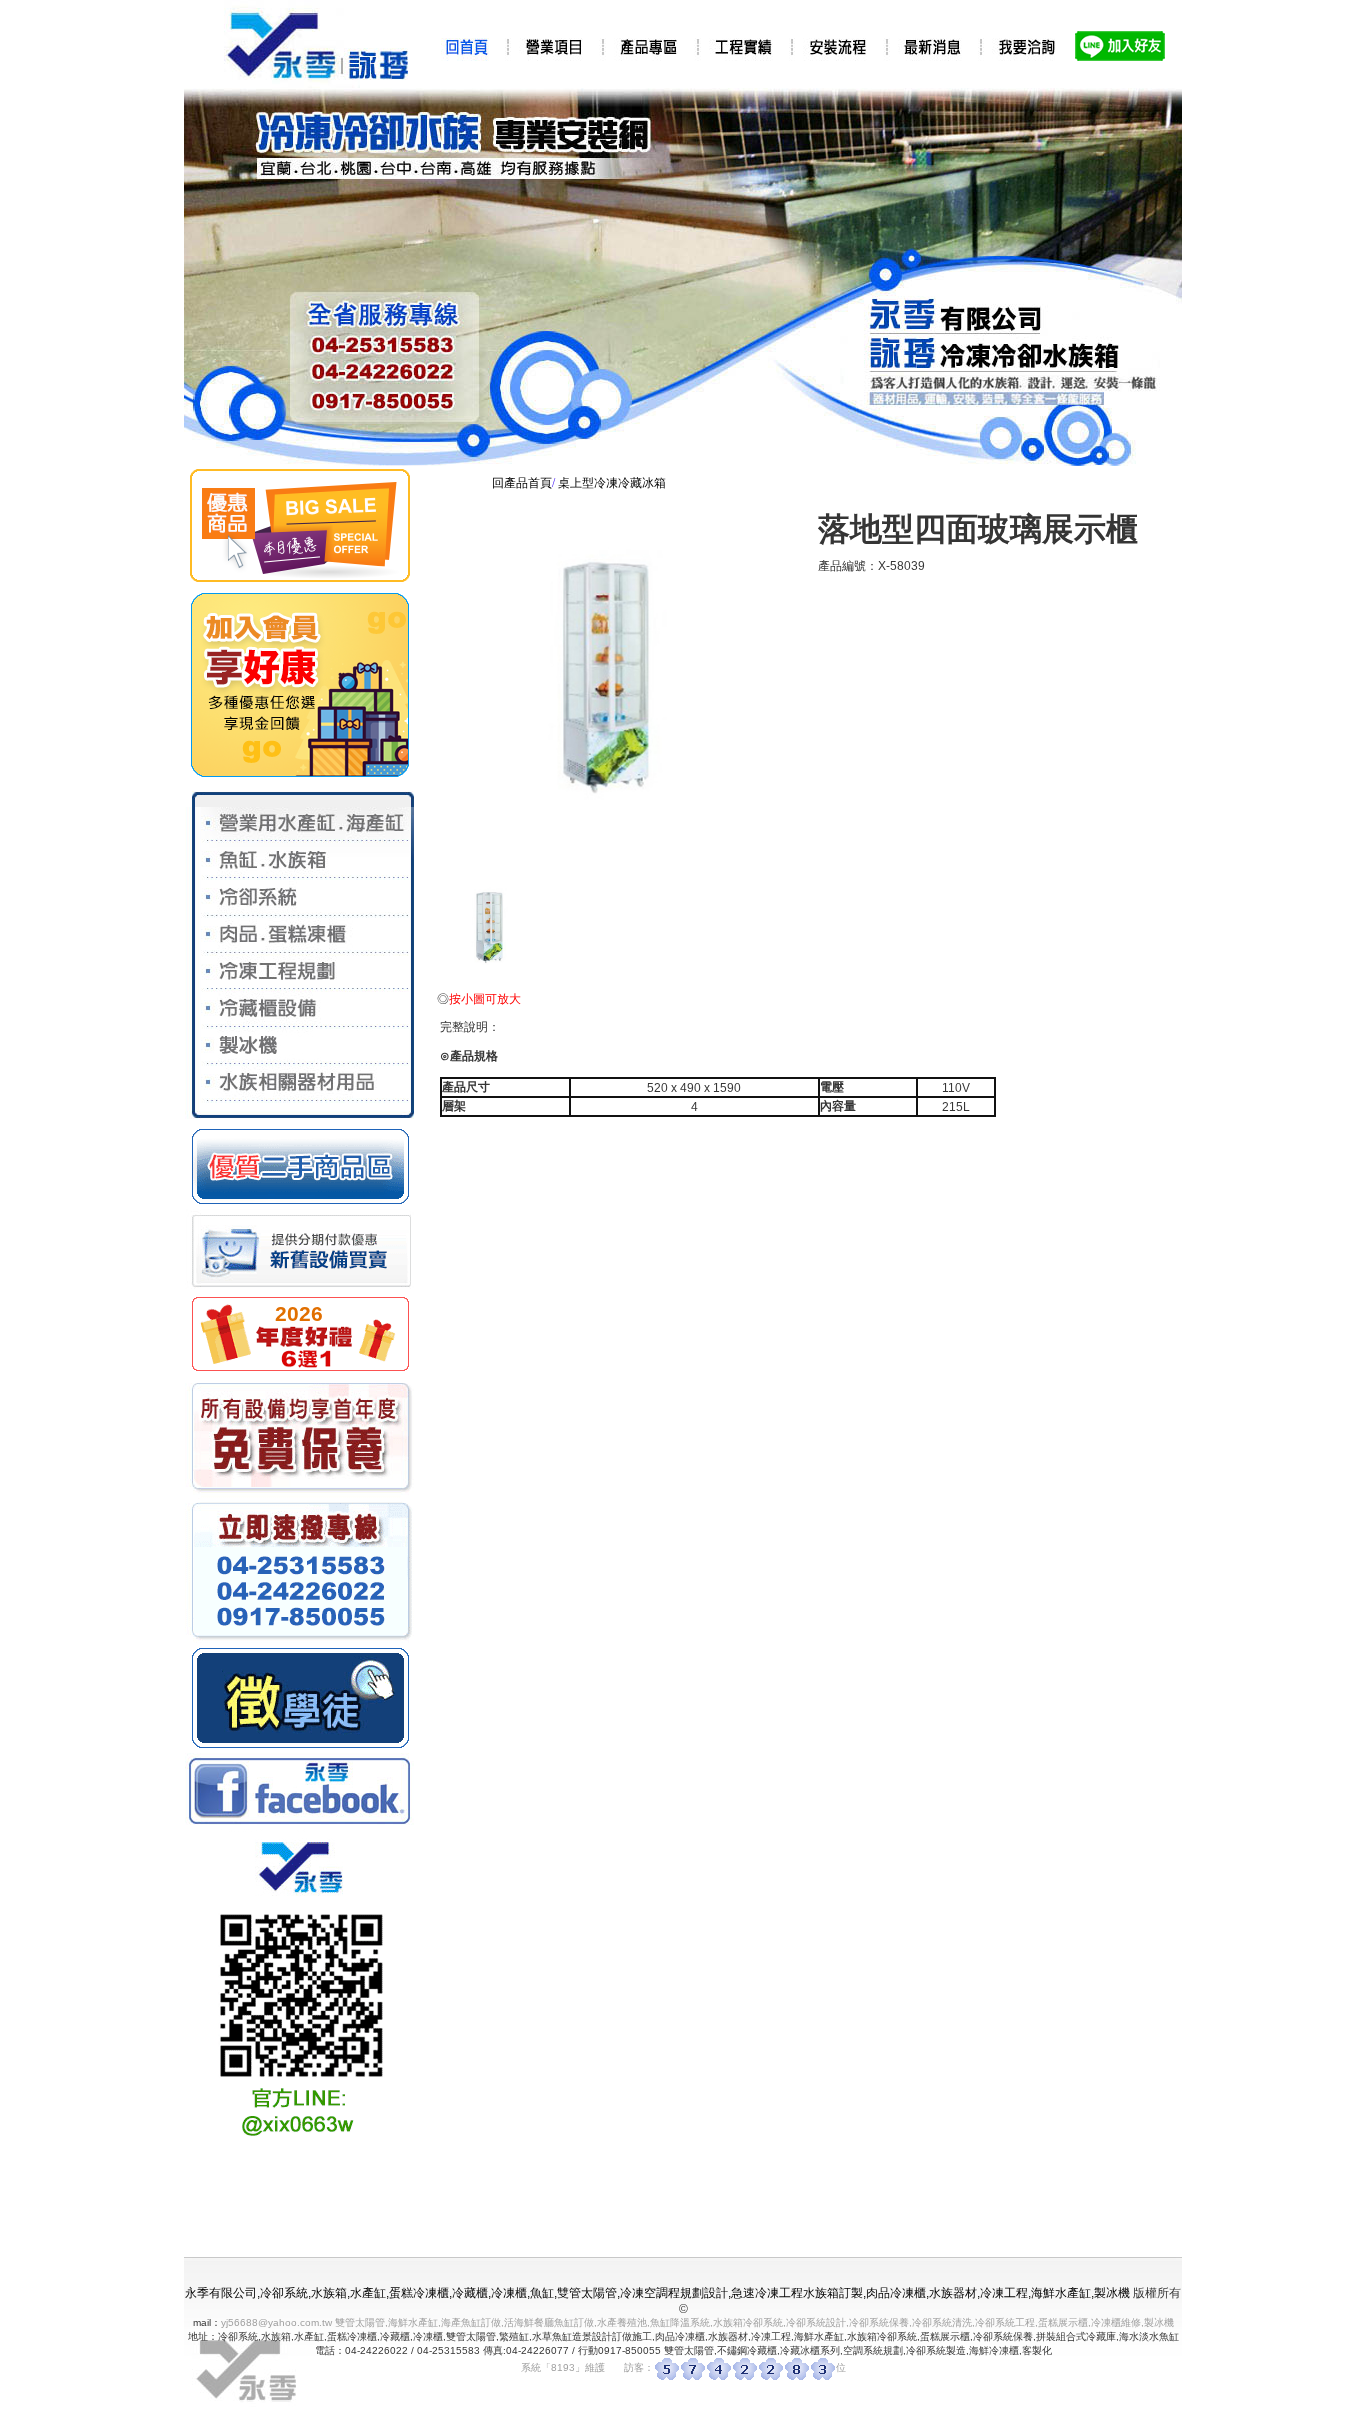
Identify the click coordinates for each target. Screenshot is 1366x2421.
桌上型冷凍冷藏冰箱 (612, 483)
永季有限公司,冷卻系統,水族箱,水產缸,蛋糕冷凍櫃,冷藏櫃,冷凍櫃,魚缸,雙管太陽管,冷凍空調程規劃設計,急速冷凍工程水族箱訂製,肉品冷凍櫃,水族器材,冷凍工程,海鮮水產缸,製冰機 (657, 2293)
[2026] (299, 1371)
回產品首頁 (522, 483)
